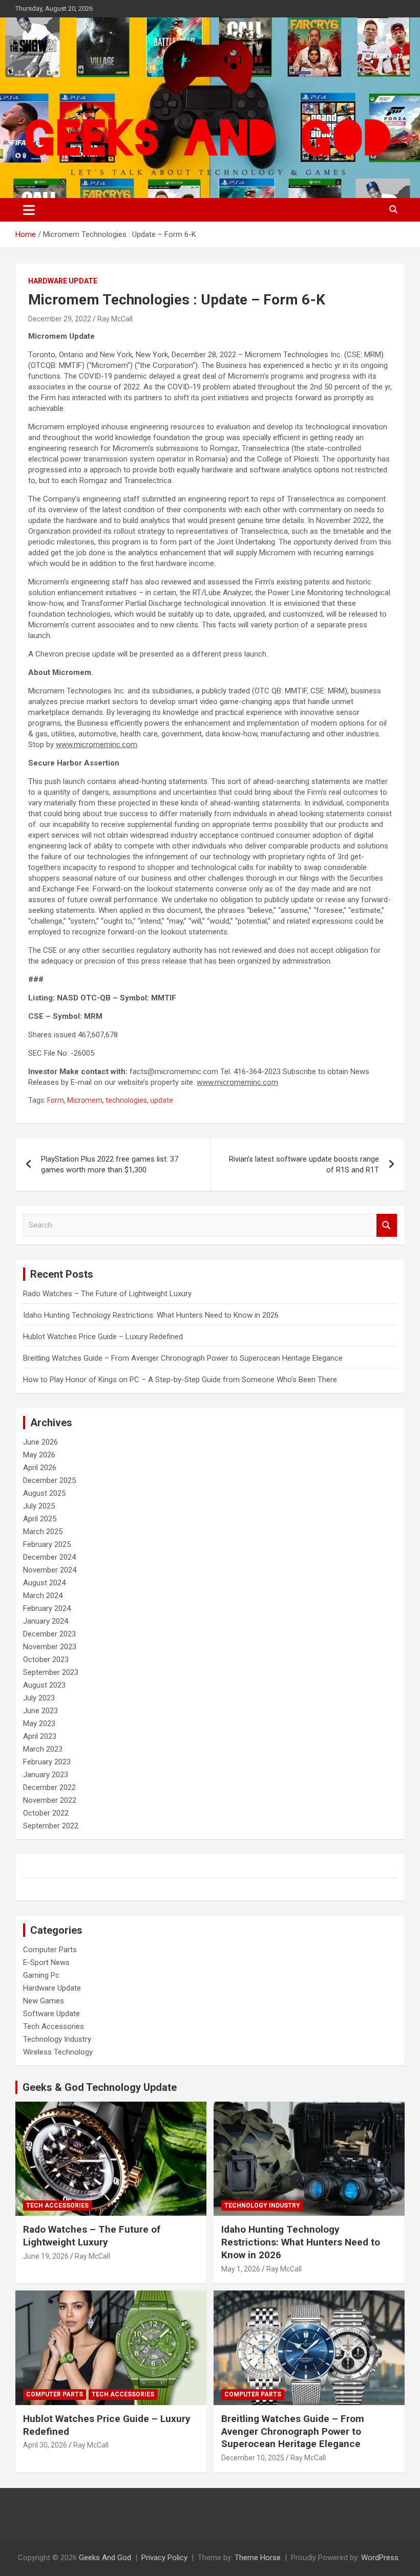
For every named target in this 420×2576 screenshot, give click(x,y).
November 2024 (50, 1570)
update (162, 1100)
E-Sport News (46, 1962)
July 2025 (39, 1506)
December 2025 (49, 1480)
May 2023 (39, 1723)
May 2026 (39, 1455)
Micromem (85, 1100)
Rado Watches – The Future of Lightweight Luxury (107, 1294)
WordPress (380, 2558)
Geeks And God (105, 2558)
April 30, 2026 (45, 2445)
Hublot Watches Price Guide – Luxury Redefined (104, 1337)
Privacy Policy (164, 2558)
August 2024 (44, 1583)
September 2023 (51, 1672)
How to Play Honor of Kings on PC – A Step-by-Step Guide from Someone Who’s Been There (180, 1380)
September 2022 (51, 1826)
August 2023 (44, 1685)
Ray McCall (115, 319)
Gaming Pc (41, 1975)
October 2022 (46, 1813)
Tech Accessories (54, 2026)
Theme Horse (258, 2558)
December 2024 (49, 1557)
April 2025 (40, 1519)
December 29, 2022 (60, 319)
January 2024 (46, 1621)
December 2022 (49, 1787)
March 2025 (43, 1532)
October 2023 (46, 1660)
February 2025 (47, 1544)
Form (56, 1100)
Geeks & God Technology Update (100, 2087)
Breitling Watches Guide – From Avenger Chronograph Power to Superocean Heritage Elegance (183, 1358)
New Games (44, 2001)
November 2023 (50, 1647)
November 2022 (50, 1800)
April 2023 (40, 1736)
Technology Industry (57, 2039)
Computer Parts (50, 1950)
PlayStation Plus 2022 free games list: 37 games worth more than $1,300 (110, 1164)
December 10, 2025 (253, 2458)
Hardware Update (63, 281)
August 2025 (44, 1493)
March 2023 (43, 1749)
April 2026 (40, 1468)
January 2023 (46, 1775)
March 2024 (43, 1596)
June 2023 (40, 1711)
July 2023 (39, 1698)
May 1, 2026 (241, 2269)
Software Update (51, 2014)
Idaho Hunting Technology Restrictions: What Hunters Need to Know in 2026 (151, 1315)
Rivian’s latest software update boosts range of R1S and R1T (304, 1164)
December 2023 (49, 1634)
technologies (126, 1100)
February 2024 (47, 1608)
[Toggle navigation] (29, 210)
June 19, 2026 (46, 2256)
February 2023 (47, 1762)
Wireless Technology (58, 2052)
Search (387, 1225)
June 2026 (40, 1442)
